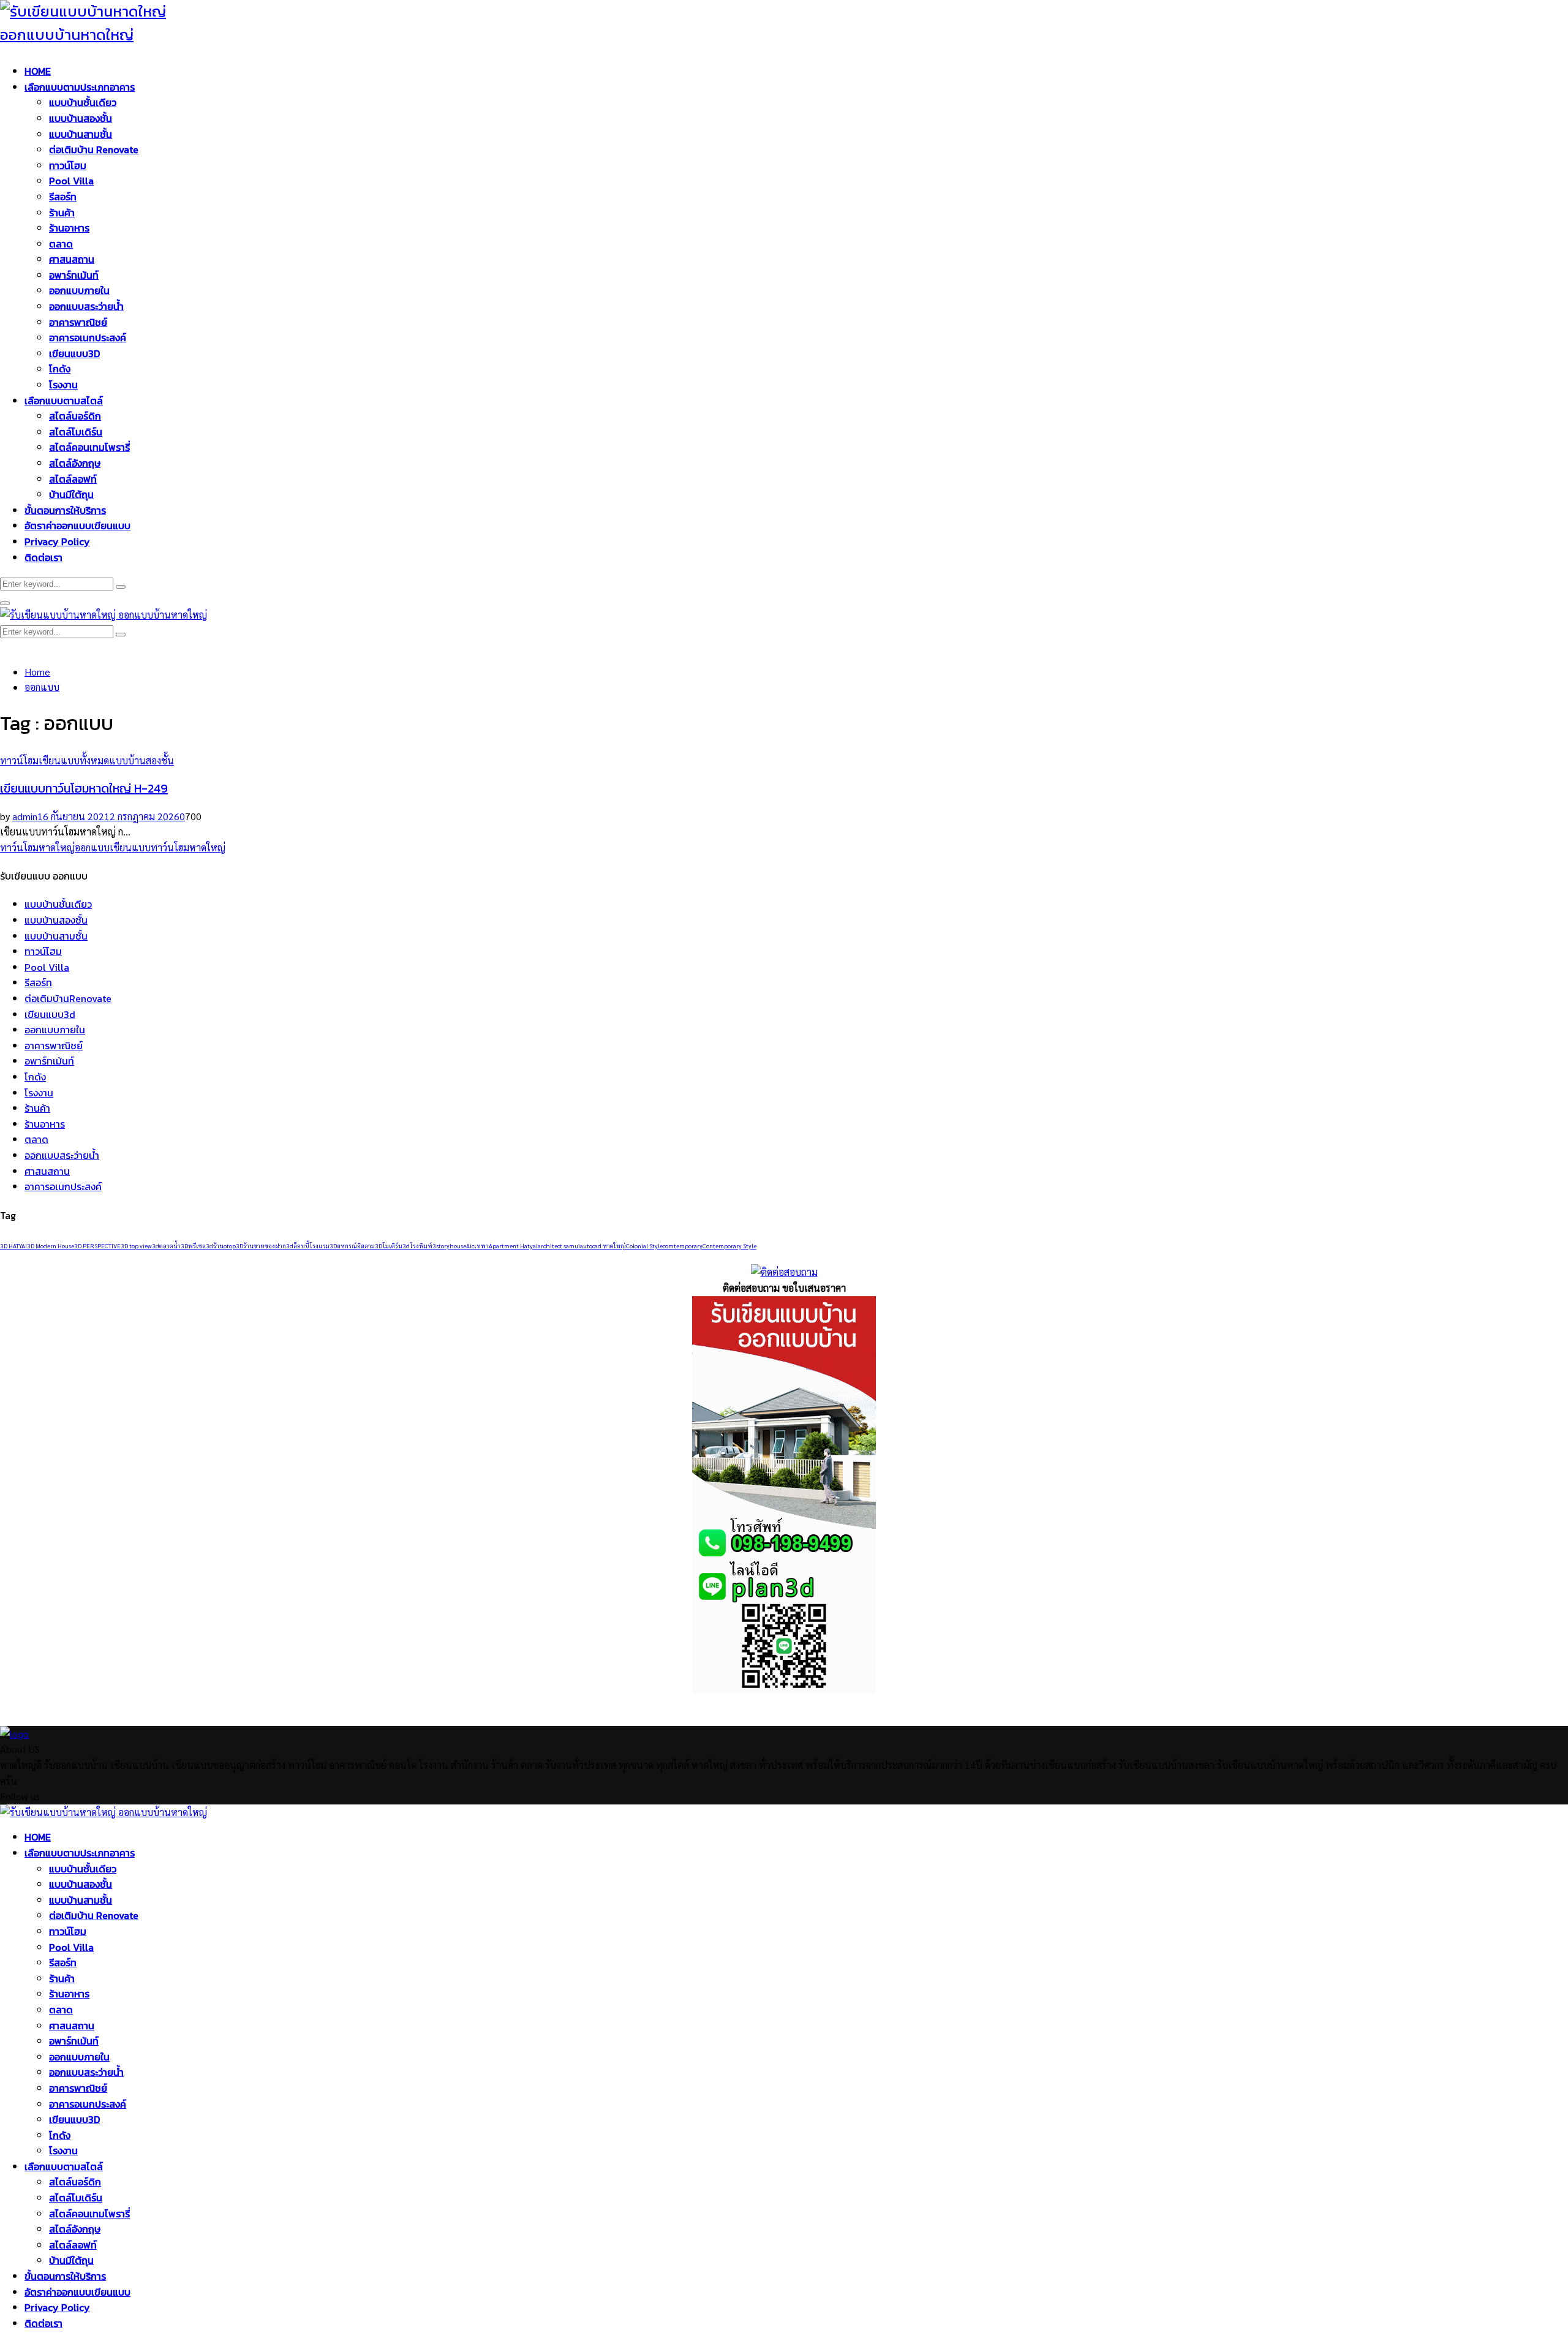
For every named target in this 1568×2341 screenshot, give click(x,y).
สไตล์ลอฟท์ (73, 479)
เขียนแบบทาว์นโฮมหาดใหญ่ (168, 847)
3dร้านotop (221, 1246)
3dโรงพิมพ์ (417, 1246)
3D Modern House (51, 1246)
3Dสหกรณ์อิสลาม (352, 1246)
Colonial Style (644, 1246)
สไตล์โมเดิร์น (76, 432)
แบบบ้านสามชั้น (81, 134)
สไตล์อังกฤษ (75, 463)
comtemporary (683, 1246)
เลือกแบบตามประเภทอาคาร (80, 87)
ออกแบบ (92, 847)
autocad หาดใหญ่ (603, 1246)
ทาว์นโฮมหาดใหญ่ (37, 847)
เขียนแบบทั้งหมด (74, 760)
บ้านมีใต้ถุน (71, 494)
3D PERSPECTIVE (97, 1246)
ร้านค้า (62, 213)
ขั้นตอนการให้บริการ (65, 510)
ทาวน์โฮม (68, 165)
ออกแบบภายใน (79, 290)
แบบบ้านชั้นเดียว (83, 102)
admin (25, 816)
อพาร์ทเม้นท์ (74, 275)
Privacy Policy (57, 541)
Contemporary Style (729, 1246)
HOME (38, 71)
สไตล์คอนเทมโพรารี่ (89, 447)
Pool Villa (71, 181)
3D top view (136, 1246)
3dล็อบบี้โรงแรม (308, 1246)
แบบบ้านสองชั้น (81, 118)
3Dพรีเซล (193, 1246)
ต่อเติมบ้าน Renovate (94, 149)
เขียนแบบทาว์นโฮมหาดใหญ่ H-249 (84, 788)
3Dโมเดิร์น (389, 1246)
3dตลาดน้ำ (166, 1246)
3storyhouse (449, 1246)
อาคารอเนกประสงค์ (88, 337)
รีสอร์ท (63, 197)
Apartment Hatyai (513, 1246)
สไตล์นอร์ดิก (75, 416)
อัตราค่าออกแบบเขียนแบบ (77, 526)
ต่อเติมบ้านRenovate (68, 998)
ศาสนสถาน (72, 259)
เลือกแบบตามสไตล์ (64, 401)
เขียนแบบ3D (74, 353)
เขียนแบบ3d (50, 1014)
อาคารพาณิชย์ (78, 322)
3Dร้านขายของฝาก (261, 1246)
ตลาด (61, 244)
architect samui (559, 1246)
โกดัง (60, 369)
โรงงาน (63, 385)
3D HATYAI (13, 1246)
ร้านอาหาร (69, 228)
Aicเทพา (477, 1246)
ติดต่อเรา (43, 557)
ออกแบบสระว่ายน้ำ (86, 306)
